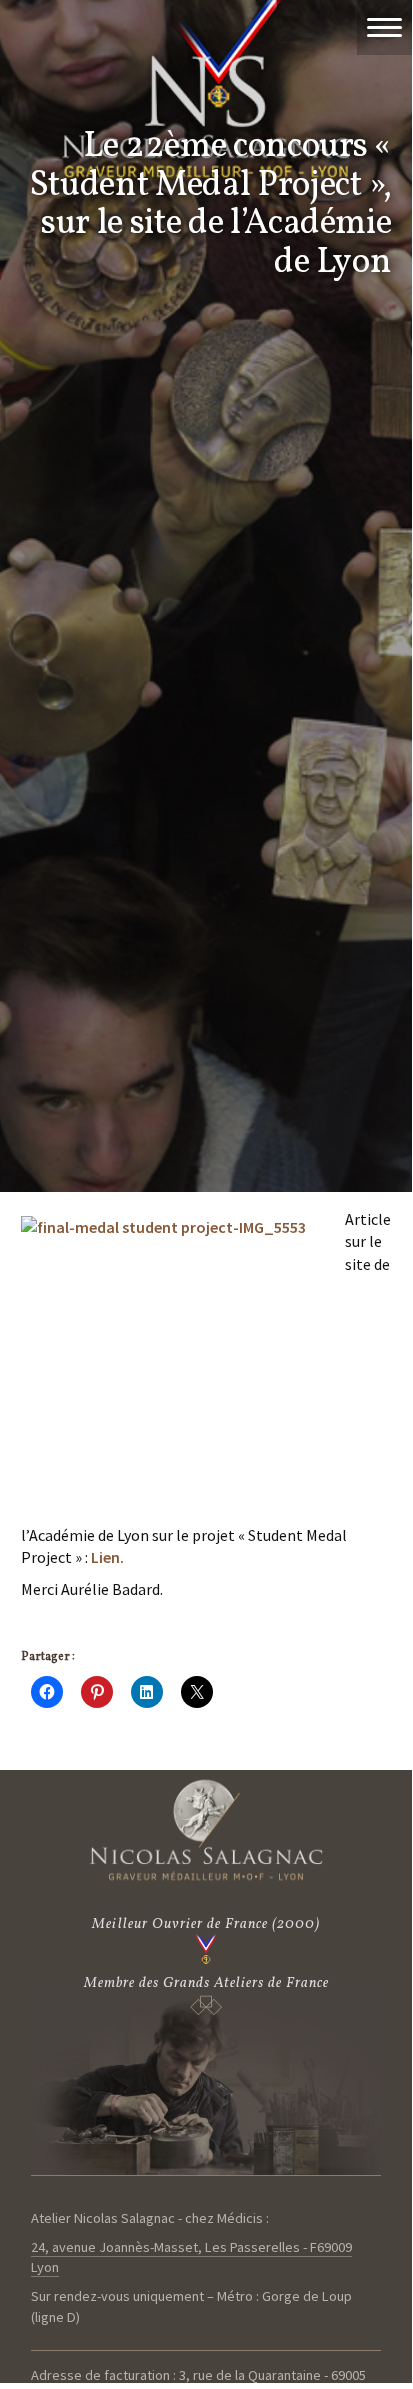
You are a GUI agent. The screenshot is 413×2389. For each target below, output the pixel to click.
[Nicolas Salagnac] (206, 1830)
